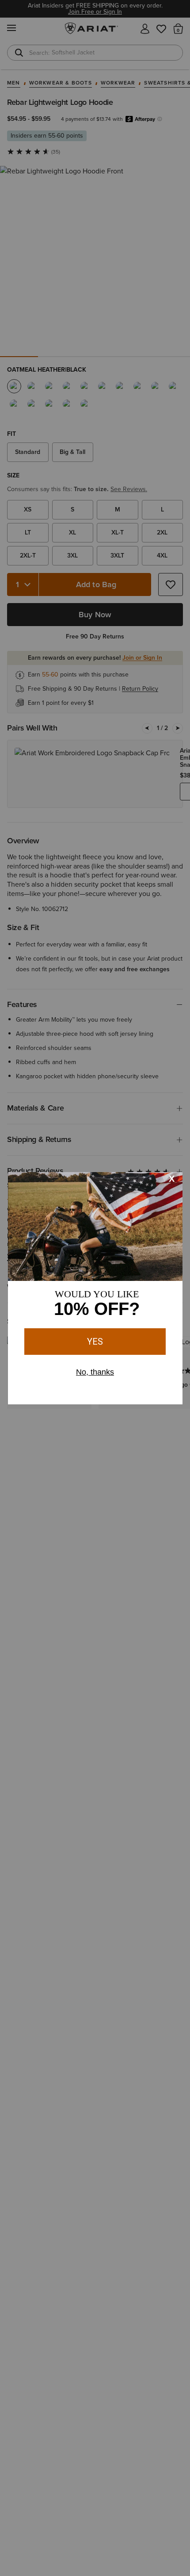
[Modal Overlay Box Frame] (95, 1288)
